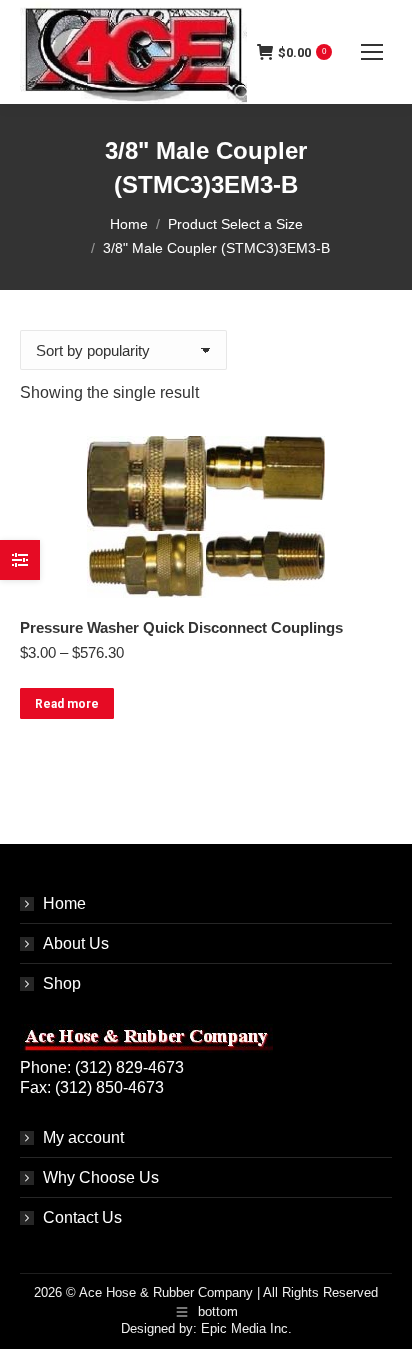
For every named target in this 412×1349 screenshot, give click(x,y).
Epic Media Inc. (246, 1328)
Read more (67, 704)
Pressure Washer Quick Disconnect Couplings (181, 627)
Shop (62, 983)
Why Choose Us (101, 1177)
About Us (76, 943)
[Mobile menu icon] (372, 52)
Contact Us (82, 1217)
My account (83, 1137)
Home (64, 903)
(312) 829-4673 (129, 1067)
